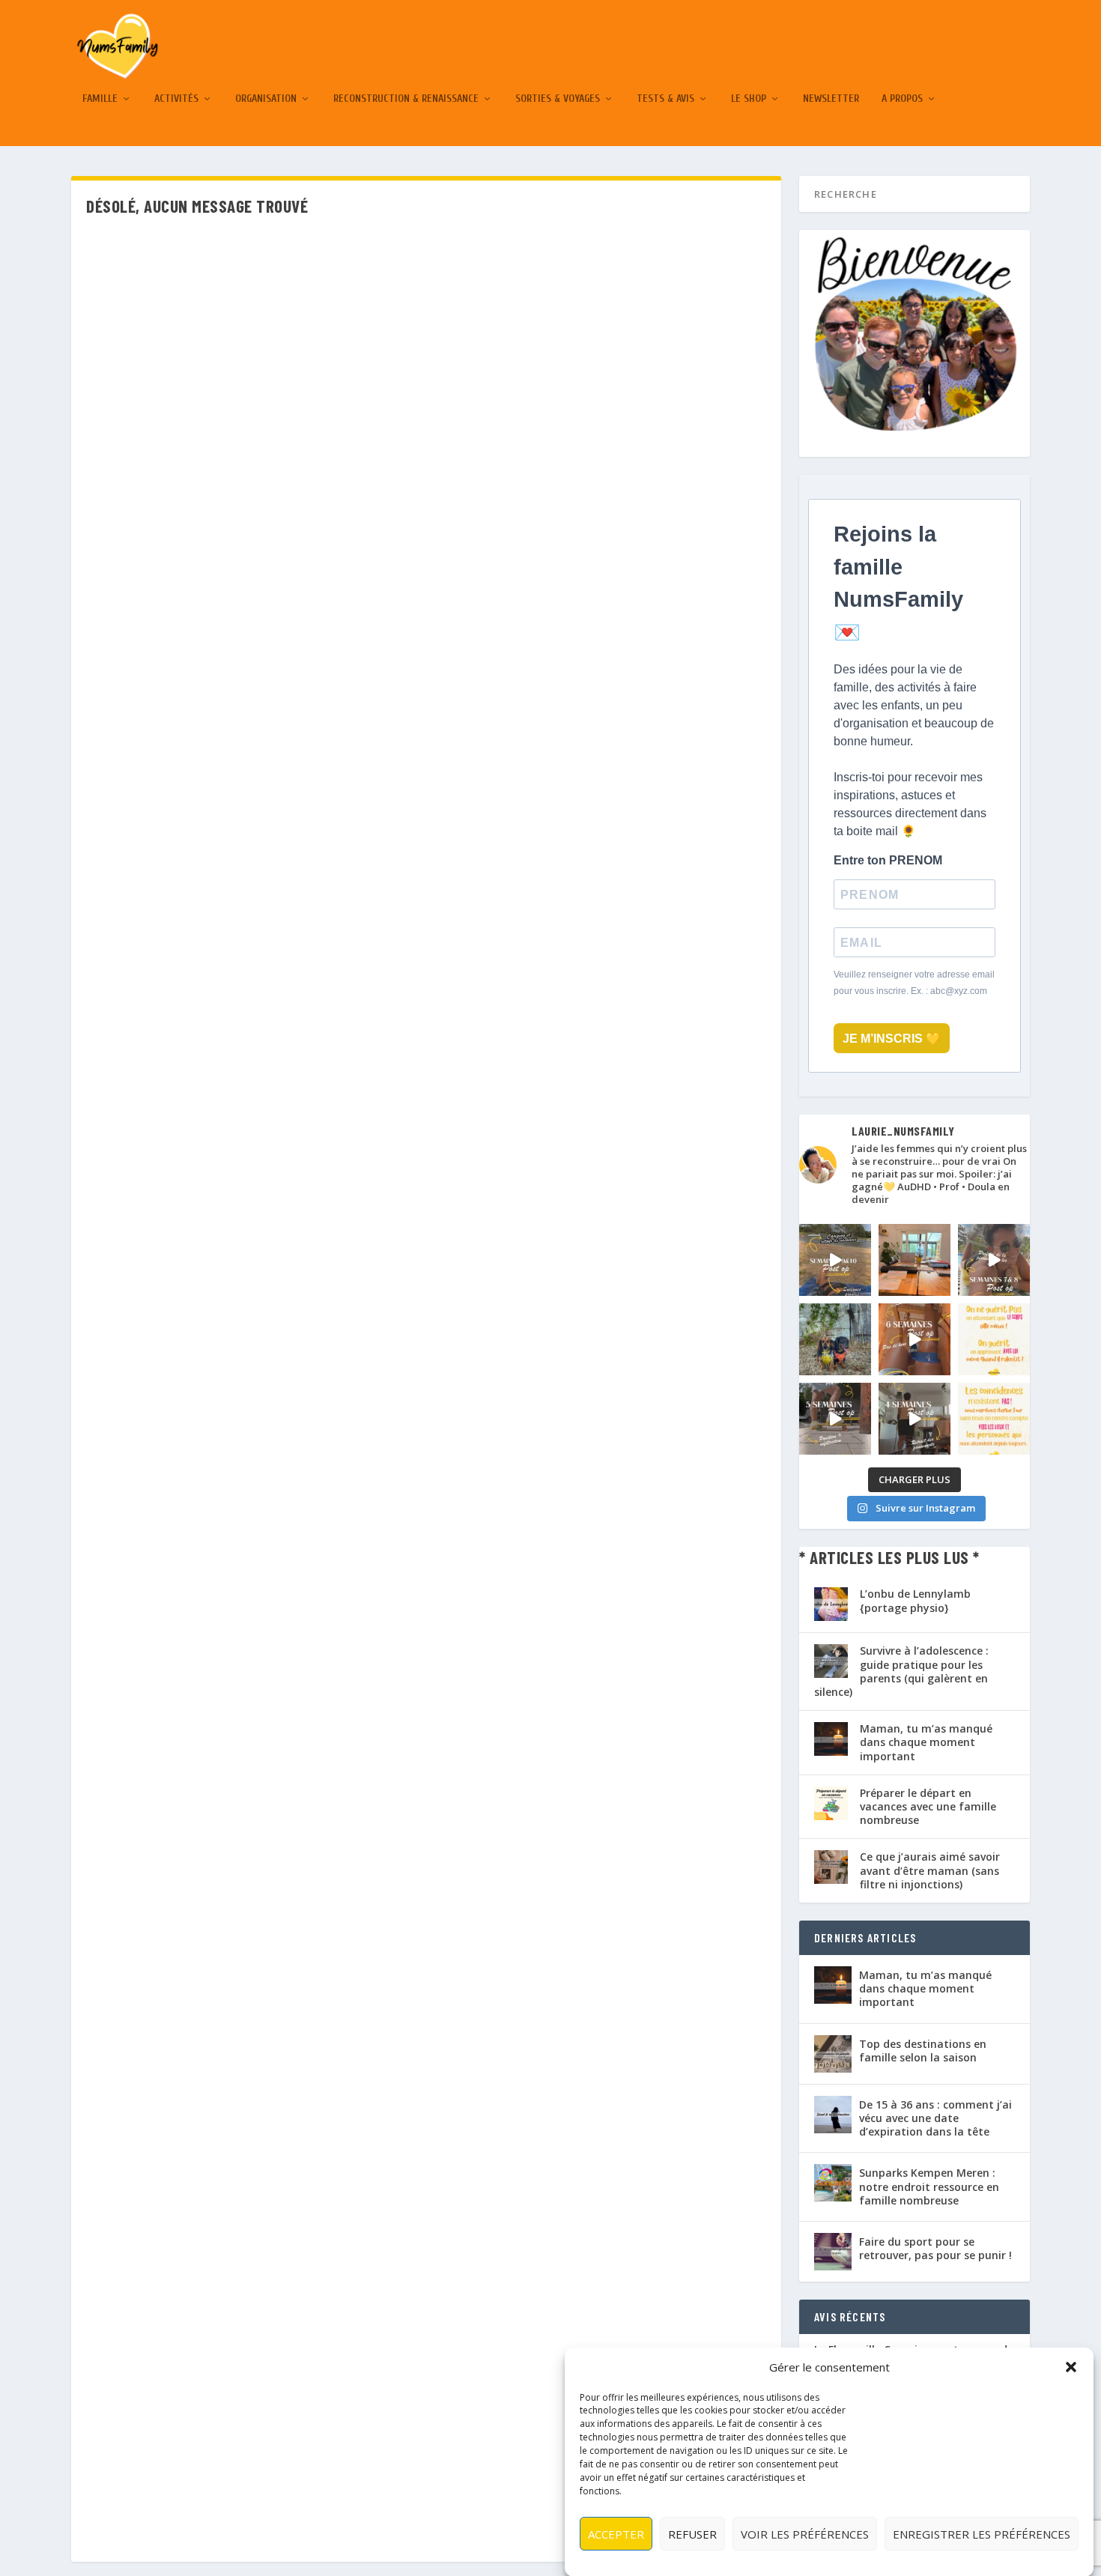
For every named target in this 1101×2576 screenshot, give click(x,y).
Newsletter (831, 99)
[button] (1071, 2367)
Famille (100, 99)
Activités (176, 99)
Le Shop (749, 99)
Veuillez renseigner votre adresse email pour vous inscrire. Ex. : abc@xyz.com (914, 983)
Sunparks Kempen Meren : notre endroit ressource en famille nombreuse (929, 2186)
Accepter (616, 2533)
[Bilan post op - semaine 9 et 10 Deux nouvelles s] (835, 1260)
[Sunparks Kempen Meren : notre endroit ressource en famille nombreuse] (833, 2183)
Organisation (266, 99)
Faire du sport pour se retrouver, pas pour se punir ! (935, 2248)
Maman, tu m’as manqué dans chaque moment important (926, 1742)
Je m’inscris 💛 (892, 1039)
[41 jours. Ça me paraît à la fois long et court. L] (994, 1339)
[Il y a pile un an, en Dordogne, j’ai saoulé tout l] (835, 1339)
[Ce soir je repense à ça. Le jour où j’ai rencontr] (994, 1419)
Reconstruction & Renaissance (406, 99)
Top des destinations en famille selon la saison (923, 2051)
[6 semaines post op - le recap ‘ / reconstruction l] (915, 1339)
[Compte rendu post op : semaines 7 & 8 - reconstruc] (994, 1260)
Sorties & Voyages (558, 99)
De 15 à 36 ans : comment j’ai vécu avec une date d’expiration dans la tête (935, 2118)
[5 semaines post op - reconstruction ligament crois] (835, 1419)
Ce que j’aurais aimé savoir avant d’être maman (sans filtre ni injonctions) (930, 1870)
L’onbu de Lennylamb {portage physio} (915, 1600)
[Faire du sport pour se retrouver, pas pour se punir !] (833, 2252)
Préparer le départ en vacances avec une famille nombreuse (928, 1806)
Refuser (692, 2533)
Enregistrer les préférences (982, 2533)
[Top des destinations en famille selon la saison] (833, 2054)
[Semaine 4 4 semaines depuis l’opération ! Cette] (915, 1419)
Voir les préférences (805, 2533)
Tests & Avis (665, 99)
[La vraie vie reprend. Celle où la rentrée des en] (915, 1260)
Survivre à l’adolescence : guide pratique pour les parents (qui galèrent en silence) (901, 1671)
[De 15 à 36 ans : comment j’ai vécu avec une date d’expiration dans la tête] (833, 2115)
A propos (902, 99)
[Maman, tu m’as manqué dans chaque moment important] (833, 1985)
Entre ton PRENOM (888, 860)
